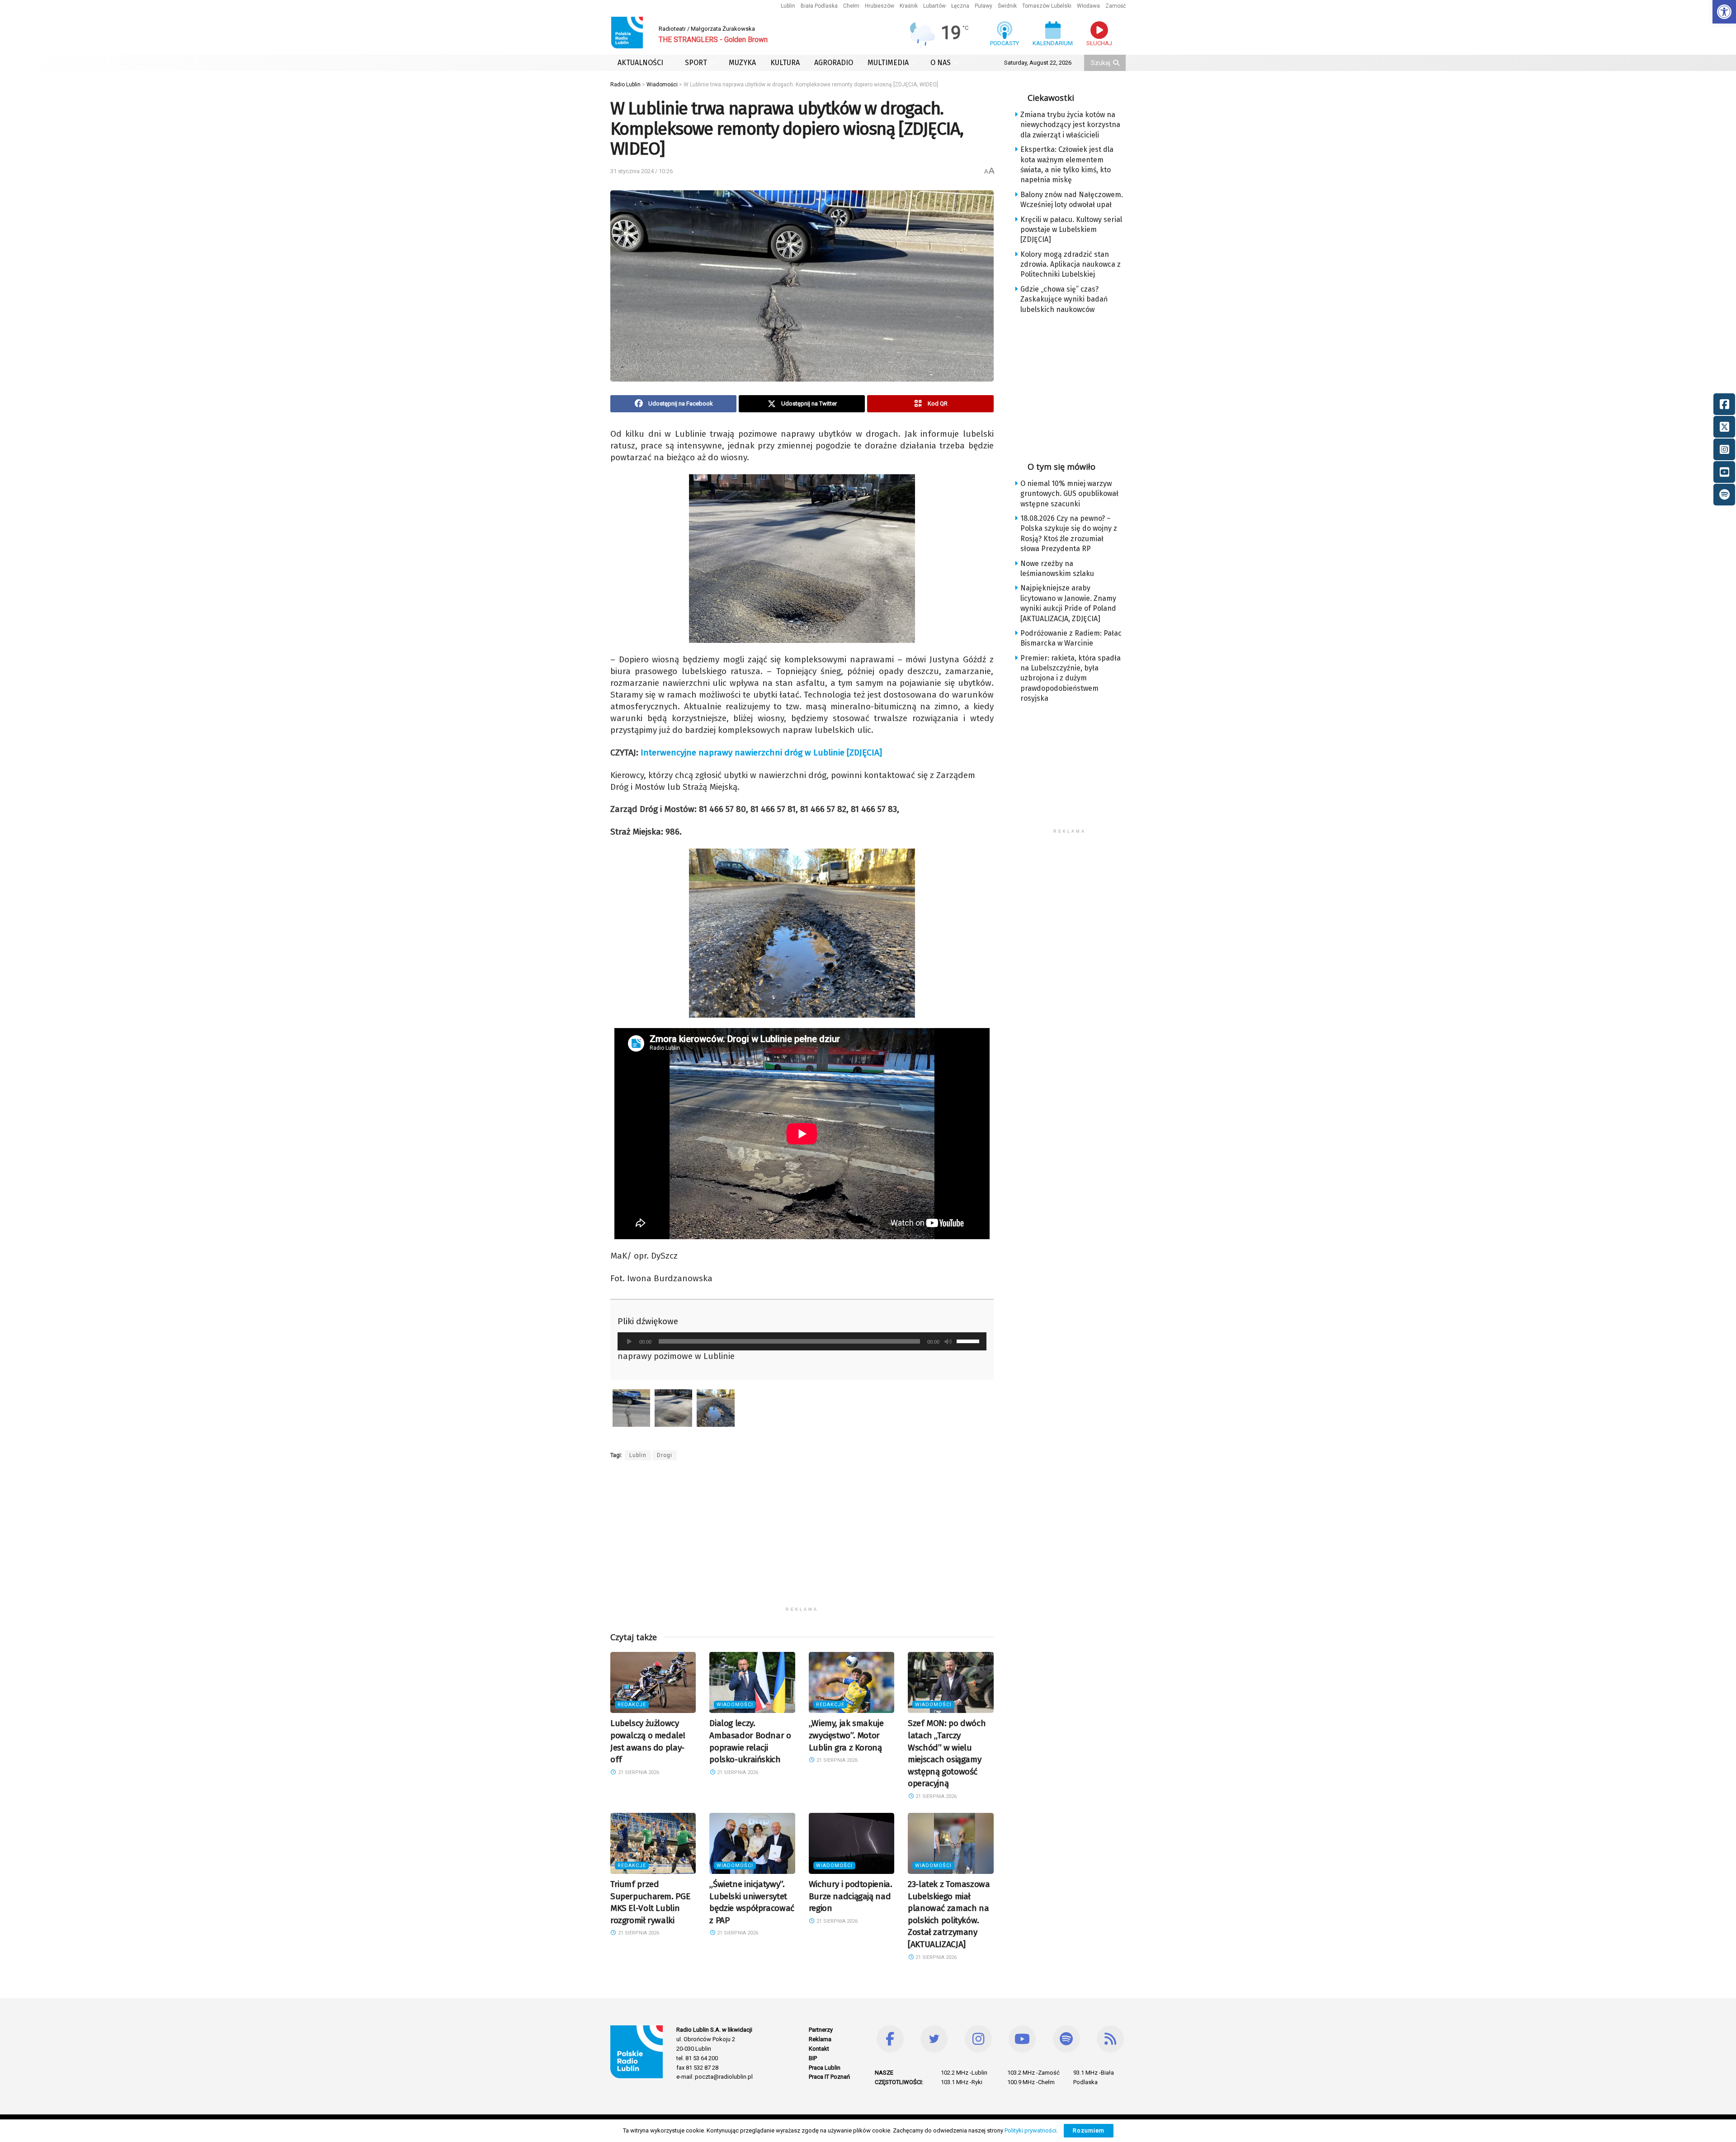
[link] (1724, 12)
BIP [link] (813, 2058)
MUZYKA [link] (742, 63)
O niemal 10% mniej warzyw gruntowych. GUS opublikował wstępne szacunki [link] (1069, 494)
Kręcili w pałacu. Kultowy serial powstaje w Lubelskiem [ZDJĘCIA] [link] (1071, 230)
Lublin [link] (788, 6)
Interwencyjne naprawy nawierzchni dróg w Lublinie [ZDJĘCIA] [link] (761, 753)
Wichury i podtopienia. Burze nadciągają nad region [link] (851, 1896)
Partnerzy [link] (821, 2030)
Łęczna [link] (960, 6)
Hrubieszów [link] (880, 6)
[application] (802, 1341)
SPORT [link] (696, 63)
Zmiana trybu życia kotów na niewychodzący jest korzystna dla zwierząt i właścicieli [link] (1070, 125)
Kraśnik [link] (909, 6)
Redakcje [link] (632, 1705)
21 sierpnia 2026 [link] (638, 1772)
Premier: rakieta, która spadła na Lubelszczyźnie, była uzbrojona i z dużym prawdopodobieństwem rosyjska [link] (1071, 678)
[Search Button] (1117, 63)
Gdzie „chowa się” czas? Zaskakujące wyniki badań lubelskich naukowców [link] (1064, 299)
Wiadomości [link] (735, 1705)
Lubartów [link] (934, 6)
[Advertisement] (802, 1539)
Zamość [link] (1116, 6)
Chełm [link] (851, 6)
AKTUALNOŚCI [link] (640, 63)
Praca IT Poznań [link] (829, 2077)
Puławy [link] (984, 6)
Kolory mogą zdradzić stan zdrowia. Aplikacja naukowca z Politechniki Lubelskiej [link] (1071, 264)
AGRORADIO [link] (834, 63)
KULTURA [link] (785, 63)
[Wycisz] (948, 1341)
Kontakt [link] (819, 2049)
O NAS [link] (941, 63)
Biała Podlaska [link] (819, 6)
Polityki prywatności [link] (1031, 2130)
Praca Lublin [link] (825, 2068)
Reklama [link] (820, 2039)
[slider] (969, 1340)
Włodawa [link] (1088, 6)
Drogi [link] (665, 1455)
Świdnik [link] (1007, 6)
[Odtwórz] (629, 1341)
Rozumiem (1089, 2130)
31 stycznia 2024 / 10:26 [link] (642, 171)
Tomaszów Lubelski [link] (1047, 6)
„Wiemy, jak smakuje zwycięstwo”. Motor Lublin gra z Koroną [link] (846, 1735)
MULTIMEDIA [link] (888, 63)
